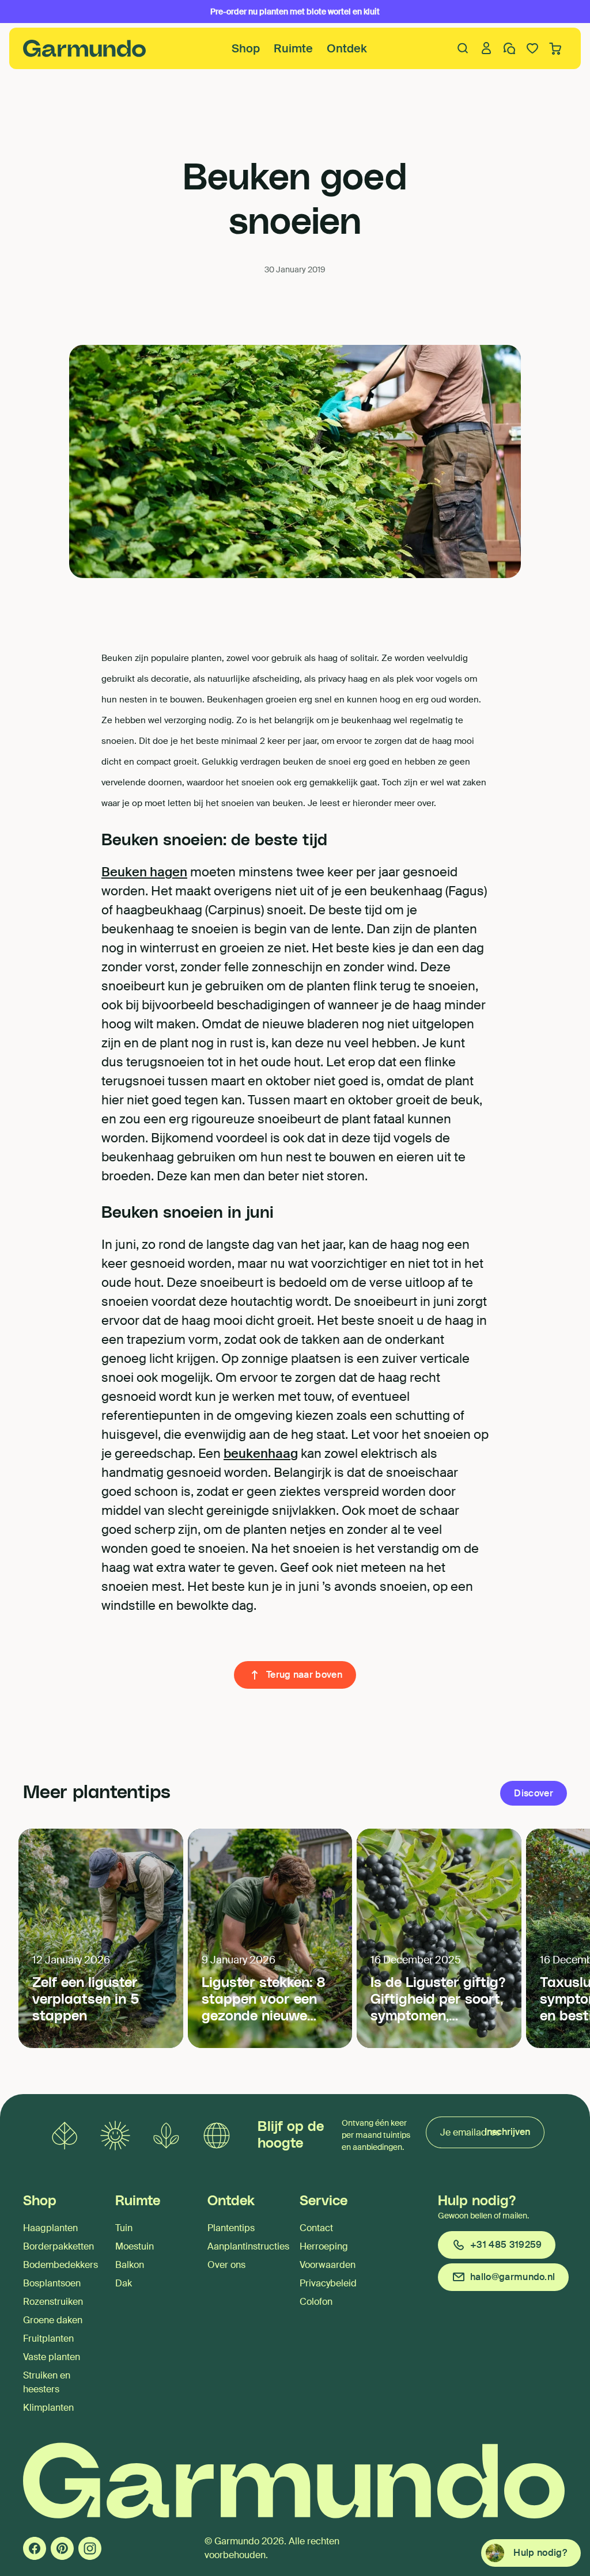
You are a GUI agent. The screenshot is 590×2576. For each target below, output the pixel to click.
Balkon (130, 2265)
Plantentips (231, 2228)
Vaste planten (52, 2357)
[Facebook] (35, 2548)
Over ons (226, 2265)
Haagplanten (50, 2228)
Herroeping (324, 2246)
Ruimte (293, 48)
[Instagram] (90, 2548)
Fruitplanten (48, 2338)
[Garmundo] (85, 48)
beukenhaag (261, 1454)
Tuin (124, 2228)
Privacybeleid (328, 2283)
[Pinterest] (62, 2548)
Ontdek (347, 48)
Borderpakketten (58, 2246)
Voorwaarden (328, 2265)
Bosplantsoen (52, 2283)
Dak (124, 2283)
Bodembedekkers (60, 2265)
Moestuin (135, 2246)
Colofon (316, 2302)
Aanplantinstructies (248, 2246)
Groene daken (53, 2320)
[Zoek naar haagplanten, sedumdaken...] (463, 48)
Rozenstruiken (53, 2302)
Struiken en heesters (47, 2382)
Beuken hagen (144, 872)
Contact (316, 2228)
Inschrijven (507, 2132)
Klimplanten (48, 2408)
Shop (246, 48)
